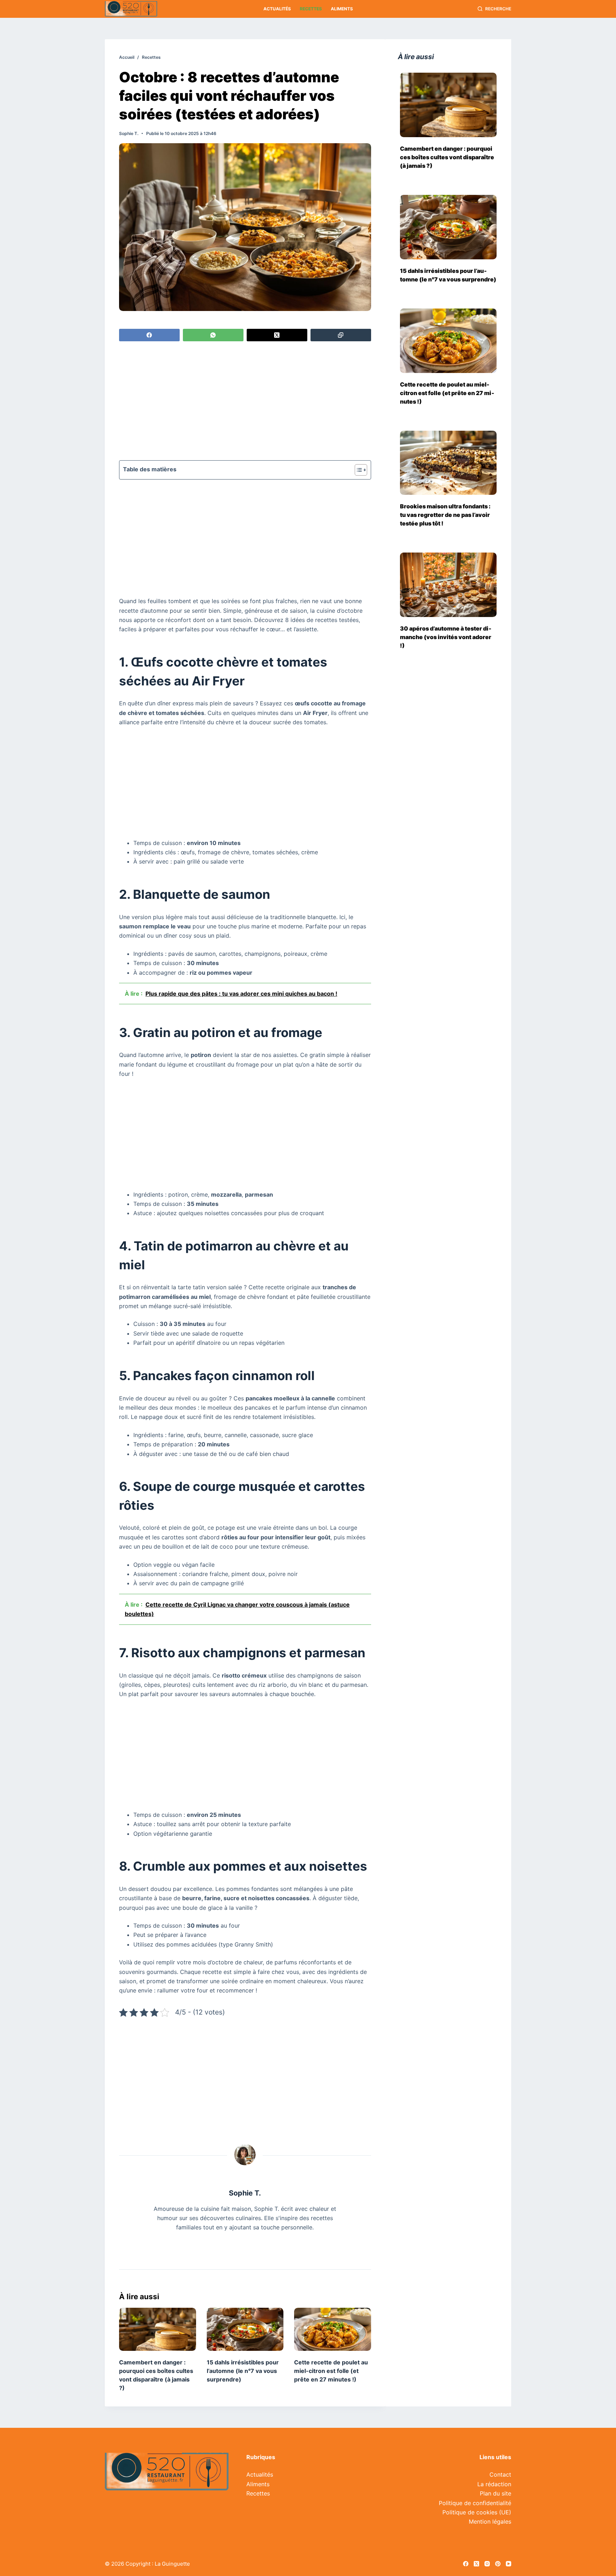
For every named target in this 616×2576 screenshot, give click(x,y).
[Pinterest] (498, 2564)
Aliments (342, 9)
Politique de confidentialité (475, 2503)
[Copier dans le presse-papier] (341, 335)
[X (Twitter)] (277, 335)
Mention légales (490, 2521)
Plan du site (496, 2493)
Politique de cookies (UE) (477, 2512)
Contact (500, 2474)
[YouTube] (509, 2564)
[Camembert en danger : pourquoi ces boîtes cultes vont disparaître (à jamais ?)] (158, 2329)
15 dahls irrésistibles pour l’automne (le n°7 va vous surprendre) (243, 2371)
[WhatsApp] (213, 335)
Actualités (277, 9)
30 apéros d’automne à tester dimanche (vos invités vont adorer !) (446, 637)
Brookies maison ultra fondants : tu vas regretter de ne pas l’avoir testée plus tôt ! (445, 515)
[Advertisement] (245, 402)
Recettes (311, 9)
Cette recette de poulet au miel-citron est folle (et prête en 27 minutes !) (331, 2371)
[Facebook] (149, 335)
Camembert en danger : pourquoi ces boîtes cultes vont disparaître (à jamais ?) (447, 157)
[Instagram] (487, 2564)
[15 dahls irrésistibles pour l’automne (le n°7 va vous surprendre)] (245, 2329)
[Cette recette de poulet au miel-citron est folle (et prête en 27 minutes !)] (333, 2329)
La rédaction (494, 2484)
